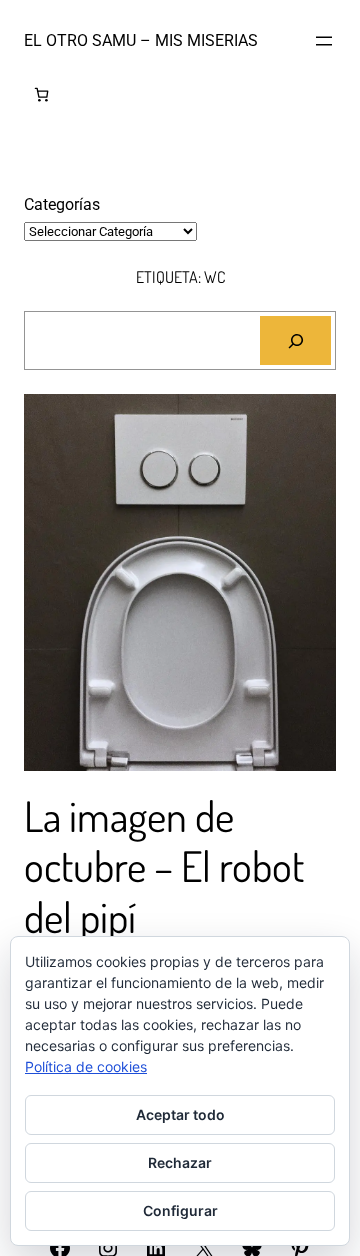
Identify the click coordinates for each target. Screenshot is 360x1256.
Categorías (62, 204)
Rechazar (180, 1162)
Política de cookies (86, 1066)
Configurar (180, 1210)
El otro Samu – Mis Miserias (141, 40)
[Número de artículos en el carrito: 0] (41, 94)
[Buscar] (295, 340)
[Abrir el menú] (324, 41)
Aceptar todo (180, 1114)
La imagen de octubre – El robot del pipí (164, 866)
